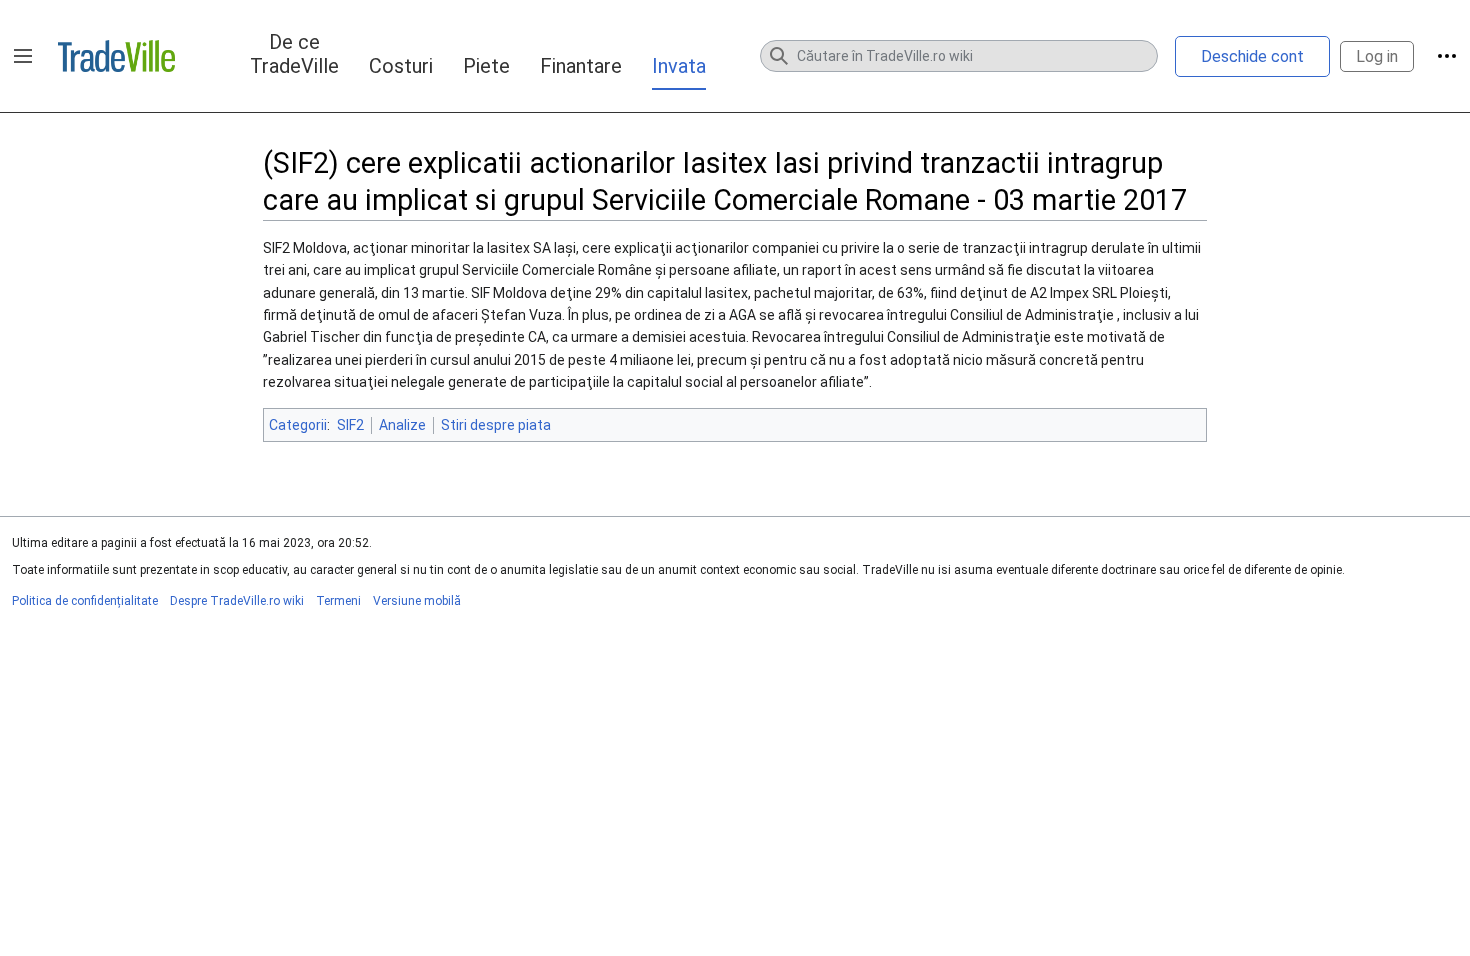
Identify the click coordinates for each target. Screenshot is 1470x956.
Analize (402, 425)
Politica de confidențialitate (85, 601)
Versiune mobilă (417, 601)
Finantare (581, 66)
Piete (486, 66)
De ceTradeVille (294, 54)
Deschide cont (1252, 56)
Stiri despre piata (496, 425)
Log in (1377, 56)
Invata (679, 66)
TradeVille (116, 56)
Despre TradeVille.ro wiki (237, 601)
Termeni (338, 601)
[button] (23, 56)
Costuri (401, 66)
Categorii (298, 425)
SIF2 (350, 425)
